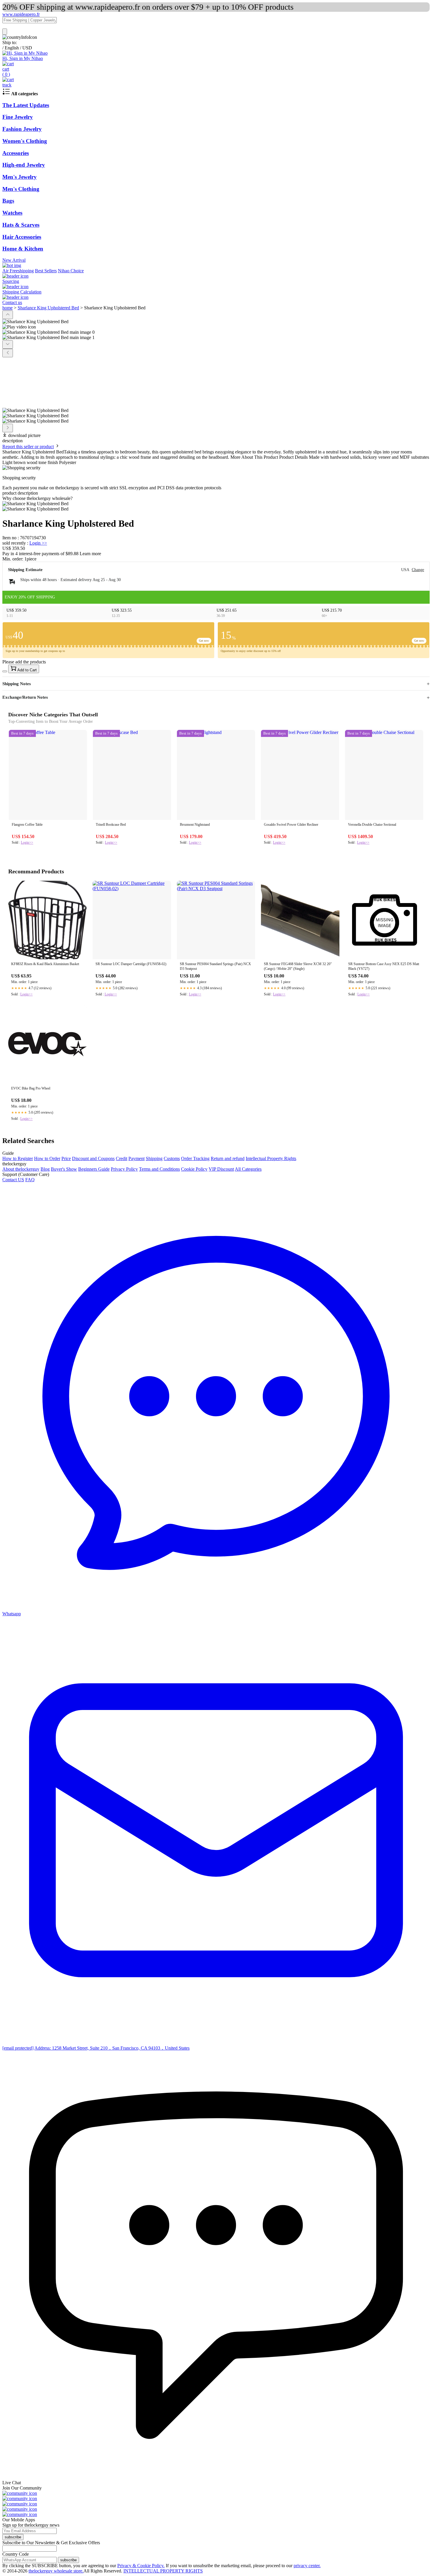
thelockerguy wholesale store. (56, 2571)
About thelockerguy (21, 1169)
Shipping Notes (17, 684)
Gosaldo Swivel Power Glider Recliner (291, 825)
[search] (5, 32)
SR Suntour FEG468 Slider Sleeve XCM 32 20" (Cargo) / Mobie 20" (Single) (298, 966)
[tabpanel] (216, 506)
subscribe (13, 2537)
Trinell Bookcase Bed (111, 825)
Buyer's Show (64, 1169)
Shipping (154, 1158)
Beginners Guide (94, 1169)
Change (418, 570)
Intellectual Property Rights (271, 1158)
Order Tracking (195, 1158)
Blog (45, 1169)
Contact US (13, 1180)
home (7, 308)
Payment (137, 1158)
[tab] (216, 498)
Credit (122, 1158)
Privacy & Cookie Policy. (141, 2566)
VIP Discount (221, 1169)
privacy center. (307, 2566)
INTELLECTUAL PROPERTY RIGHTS (163, 2571)
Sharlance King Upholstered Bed (48, 308)
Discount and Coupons (93, 1158)
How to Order (47, 1158)
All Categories (248, 1169)
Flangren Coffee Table (27, 825)
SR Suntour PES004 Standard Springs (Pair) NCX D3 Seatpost (215, 966)
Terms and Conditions (159, 1169)
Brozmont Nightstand (195, 825)
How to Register (18, 1158)
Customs (172, 1158)
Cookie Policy (194, 1169)
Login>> (27, 842)
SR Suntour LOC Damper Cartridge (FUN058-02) (131, 964)
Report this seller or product (28, 447)
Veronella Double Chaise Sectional (372, 825)
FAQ (30, 1180)
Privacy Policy (124, 1169)
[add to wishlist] (5, 671)
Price (66, 1158)
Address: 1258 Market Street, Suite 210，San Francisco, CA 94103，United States (112, 2048)
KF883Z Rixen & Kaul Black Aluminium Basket (45, 964)
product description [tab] (20, 493)
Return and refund (228, 1158)
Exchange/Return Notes (25, 697)
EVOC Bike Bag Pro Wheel (31, 1088)
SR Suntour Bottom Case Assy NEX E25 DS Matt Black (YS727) (384, 966)
